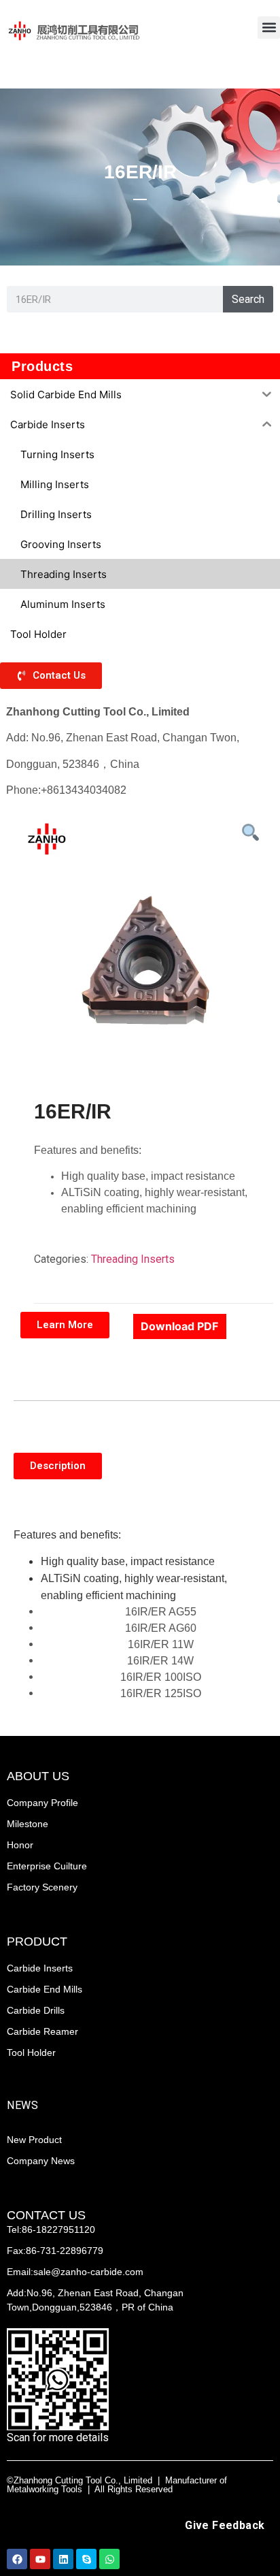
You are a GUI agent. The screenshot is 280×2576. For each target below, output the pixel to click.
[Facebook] (17, 2559)
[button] (269, 28)
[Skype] (86, 2559)
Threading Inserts (133, 1259)
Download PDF (179, 1326)
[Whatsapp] (109, 2559)
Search (248, 299)
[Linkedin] (63, 2559)
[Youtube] (40, 2559)
